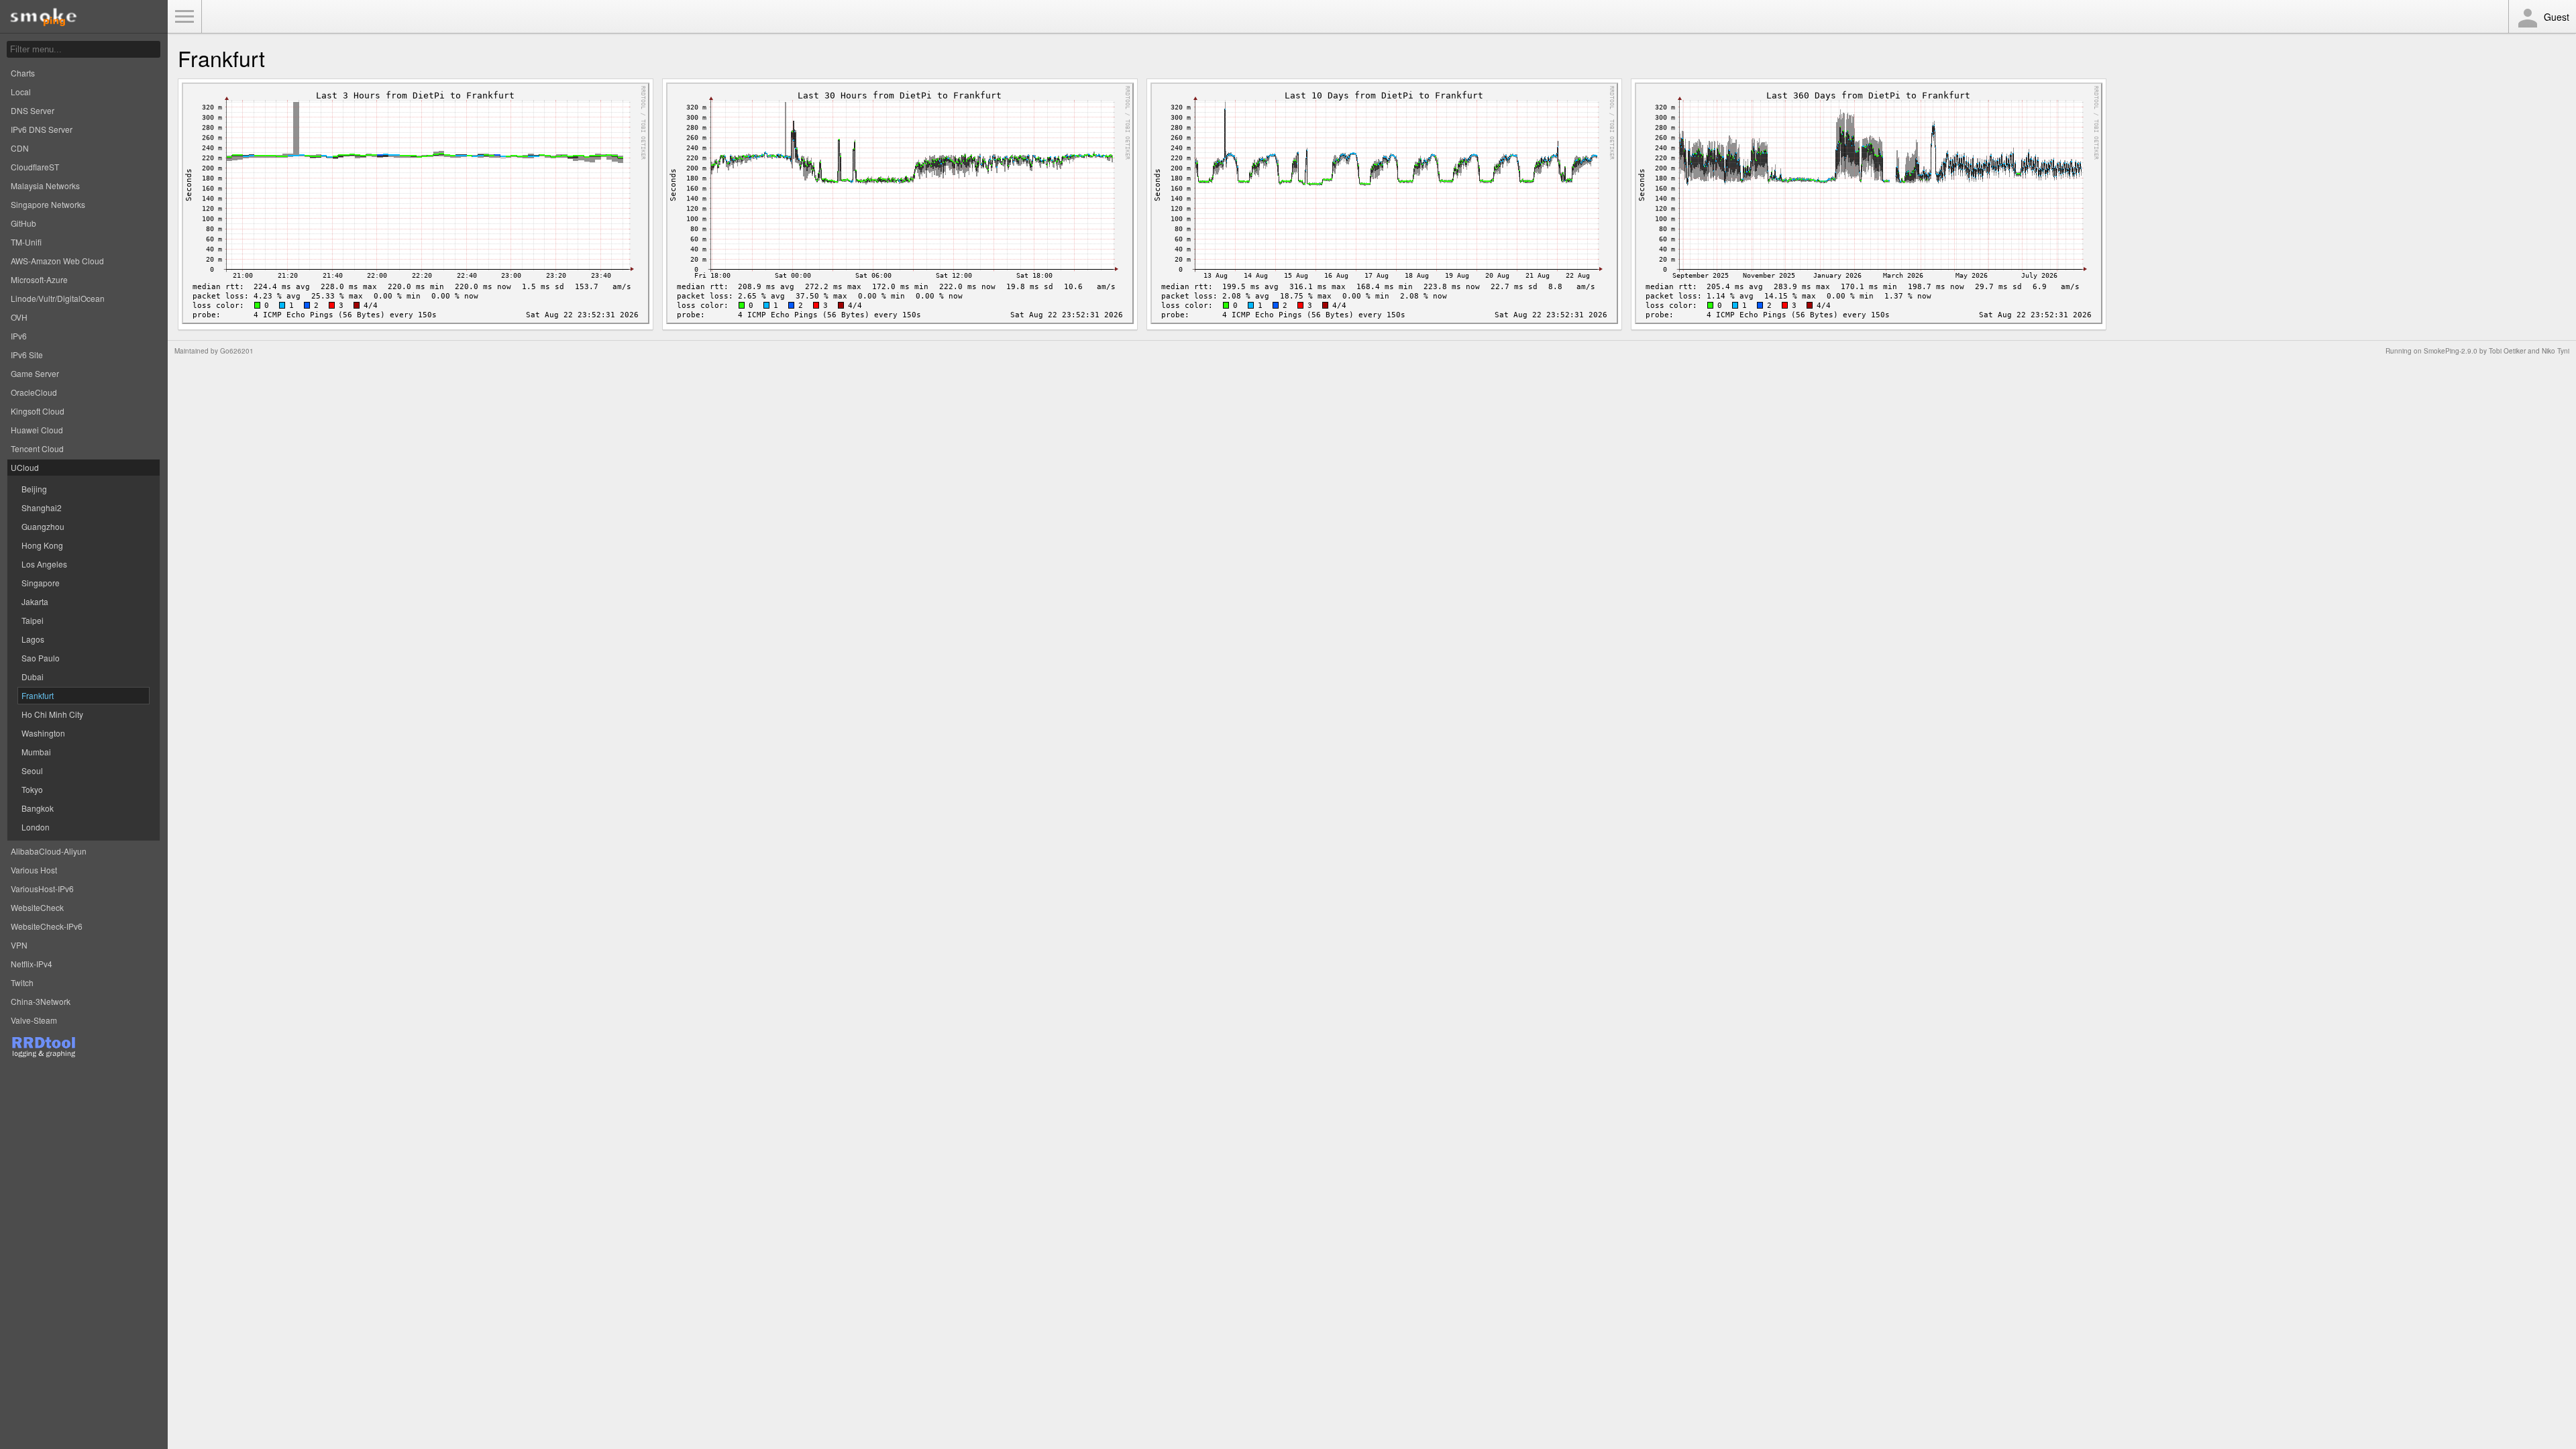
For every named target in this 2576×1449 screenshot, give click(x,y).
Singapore (41, 583)
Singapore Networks (48, 204)
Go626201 (237, 351)
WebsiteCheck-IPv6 (47, 926)
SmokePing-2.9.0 (2451, 351)
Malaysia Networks (45, 185)
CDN (20, 148)
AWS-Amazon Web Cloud (57, 261)
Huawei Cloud (37, 430)
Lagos (33, 639)
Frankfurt (38, 695)
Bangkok (38, 808)
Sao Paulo (41, 658)
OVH (19, 317)
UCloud (25, 467)
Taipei (33, 620)
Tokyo (32, 789)
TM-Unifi (26, 242)
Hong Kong (42, 545)
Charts (23, 73)
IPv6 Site (27, 355)
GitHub (23, 223)
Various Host (34, 870)
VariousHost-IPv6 (42, 889)
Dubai (33, 677)
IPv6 (19, 336)
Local (21, 92)
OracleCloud (34, 392)
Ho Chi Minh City (52, 714)
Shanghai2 (42, 507)
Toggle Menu (184, 17)
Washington (43, 733)
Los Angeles (44, 564)
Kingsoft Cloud (38, 411)
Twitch (22, 982)
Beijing (34, 489)
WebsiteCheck (37, 907)
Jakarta (35, 601)
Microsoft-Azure (39, 279)
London (36, 827)
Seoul (32, 770)
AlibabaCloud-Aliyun (49, 851)
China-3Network (41, 1001)
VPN (19, 945)
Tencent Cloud (37, 448)
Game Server (35, 373)
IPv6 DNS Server (42, 129)
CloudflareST (35, 167)
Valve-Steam (34, 1020)
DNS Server (33, 110)
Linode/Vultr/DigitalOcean (58, 298)
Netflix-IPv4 (32, 964)
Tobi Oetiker (2507, 351)
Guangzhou (43, 526)
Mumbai (36, 752)
